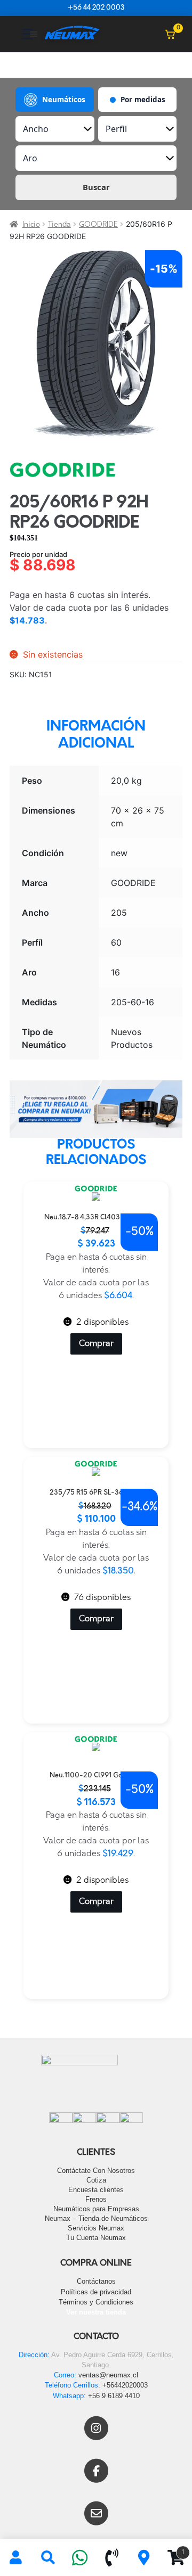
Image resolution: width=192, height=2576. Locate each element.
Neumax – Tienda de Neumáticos (96, 2218)
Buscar (96, 187)
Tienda (59, 225)
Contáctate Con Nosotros (96, 2171)
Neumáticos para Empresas (96, 2209)
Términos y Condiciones (96, 2302)
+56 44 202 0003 (96, 8)
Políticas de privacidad (96, 2292)
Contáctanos (96, 2281)
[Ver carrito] (170, 34)
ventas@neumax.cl (108, 2375)
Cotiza (96, 2180)
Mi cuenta (16, 2558)
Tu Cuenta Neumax (96, 2238)
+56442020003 (125, 2385)
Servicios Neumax (96, 2228)
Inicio (31, 225)
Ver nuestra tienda (96, 2312)
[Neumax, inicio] (72, 34)
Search (48, 2558)
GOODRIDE (98, 225)
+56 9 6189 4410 (114, 2396)
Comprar (96, 1344)
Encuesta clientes (96, 2190)
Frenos (96, 2199)
